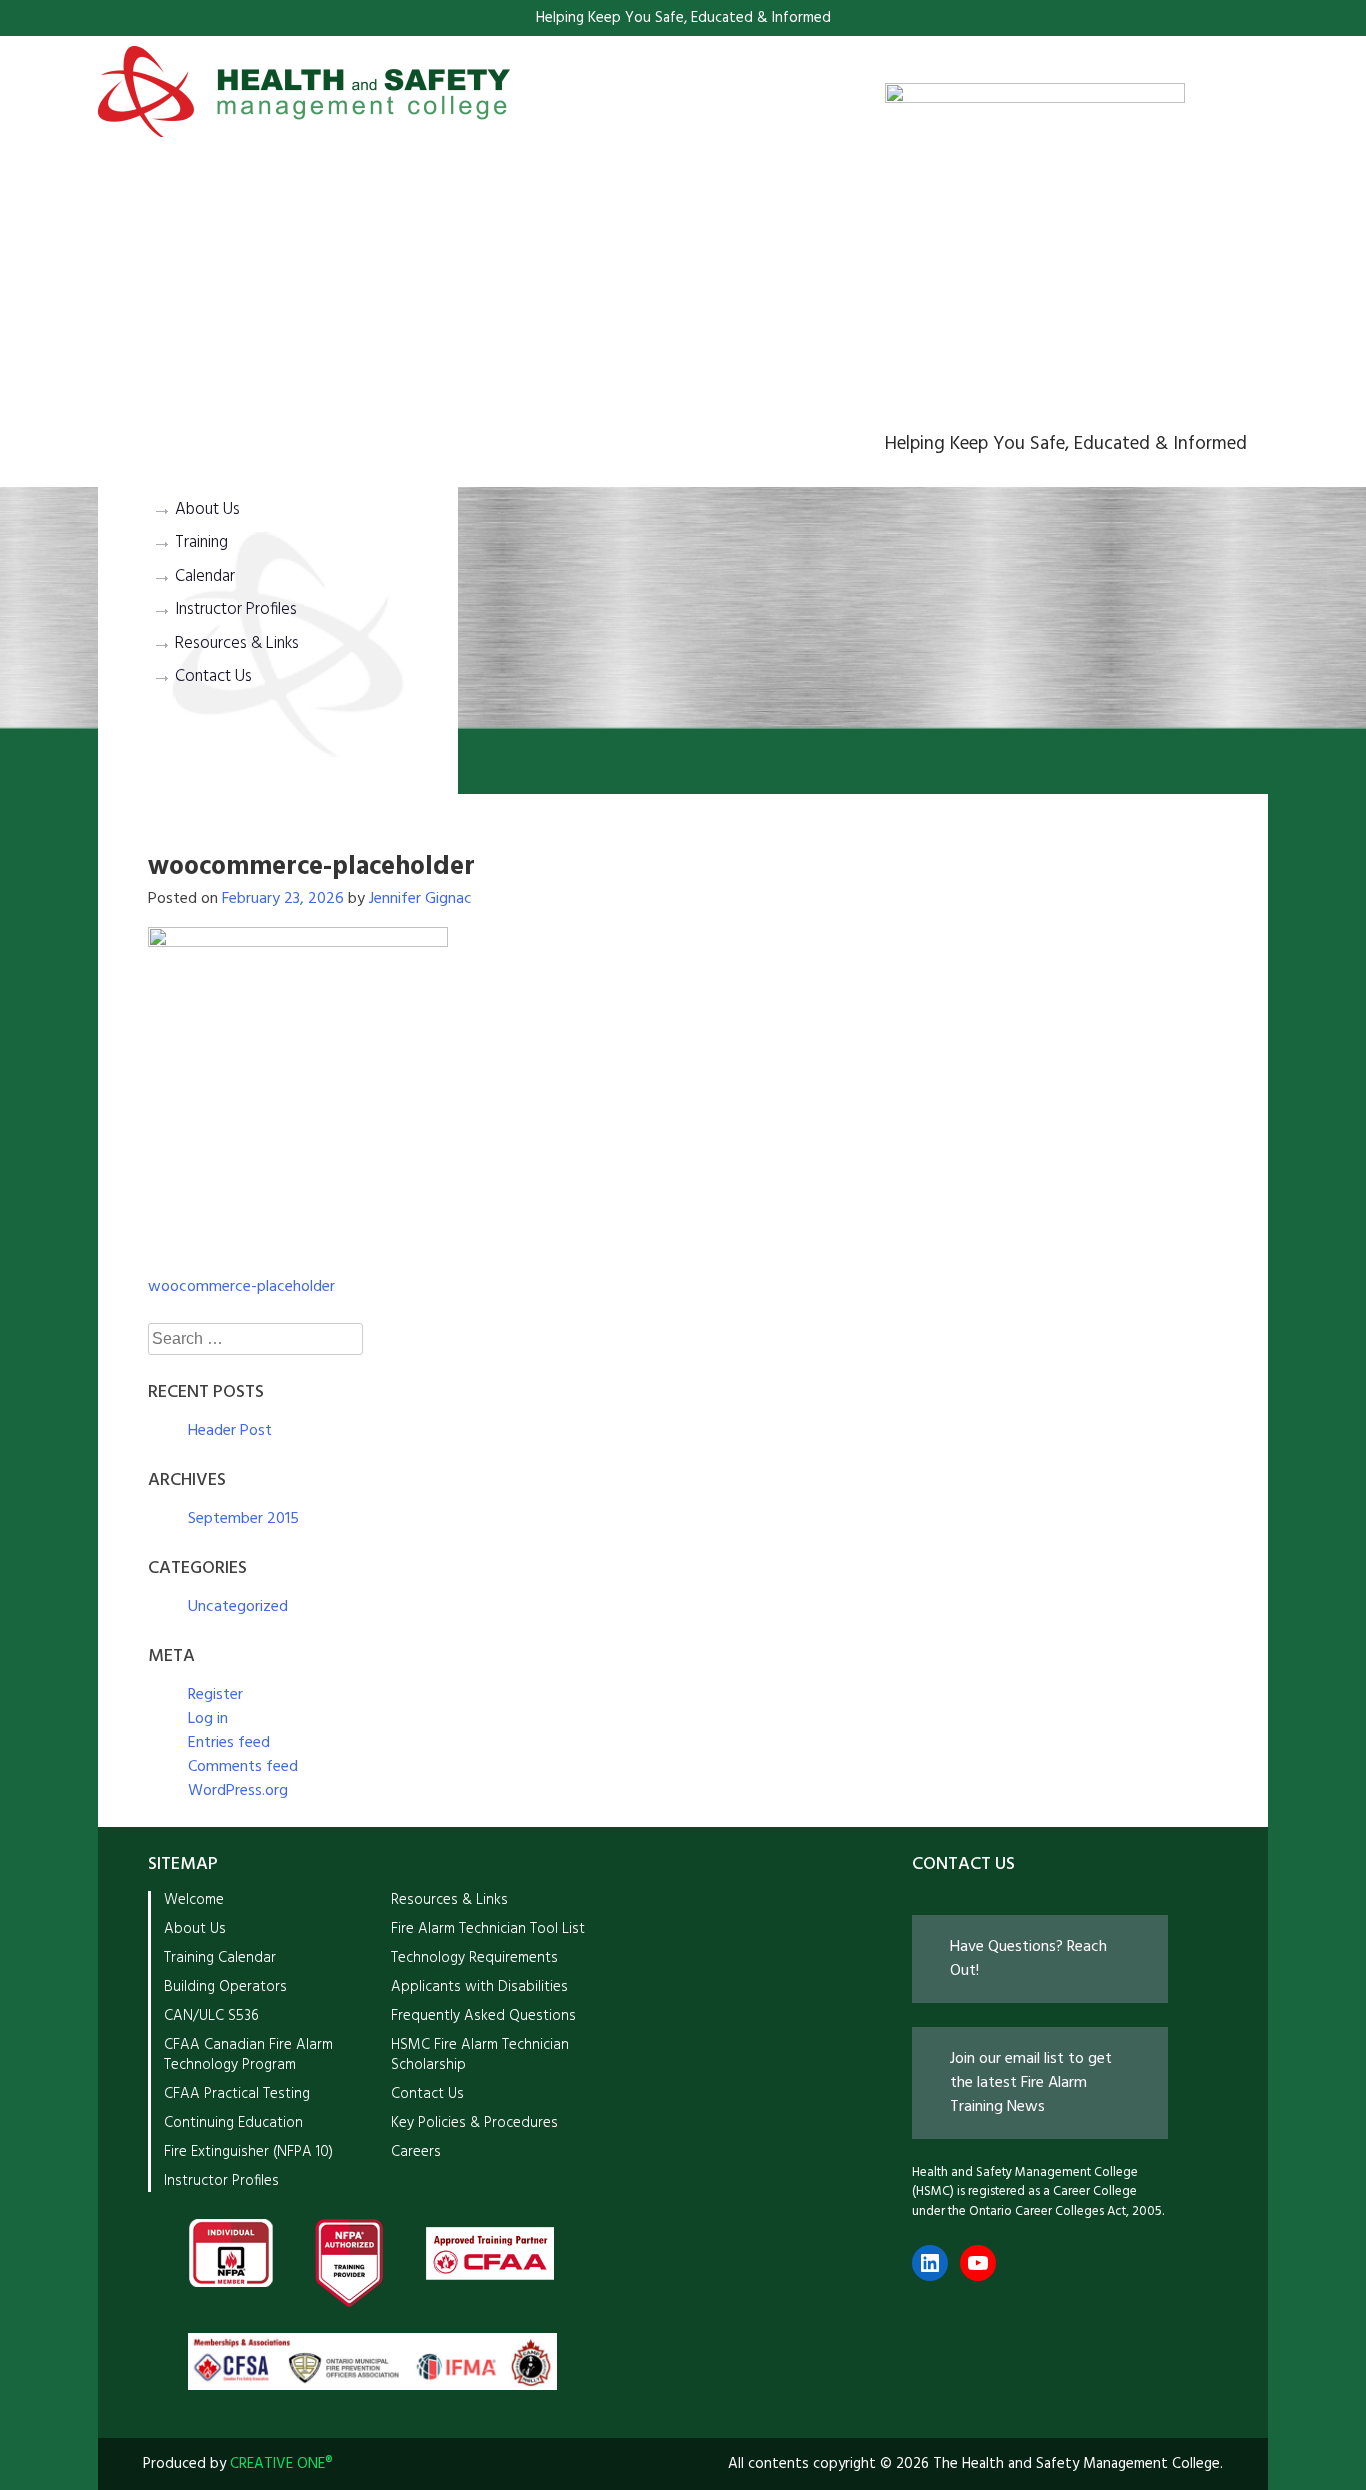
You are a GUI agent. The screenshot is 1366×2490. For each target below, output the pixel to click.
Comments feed (243, 1767)
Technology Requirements (474, 1958)
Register (215, 1695)
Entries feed (229, 1743)
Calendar (205, 577)
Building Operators (225, 1987)
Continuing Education (233, 2123)
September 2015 (243, 1519)
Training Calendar (220, 1958)
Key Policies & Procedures (474, 2123)
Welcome (194, 1900)
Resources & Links (237, 644)
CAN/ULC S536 (211, 2016)
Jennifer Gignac (420, 899)
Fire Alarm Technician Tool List (488, 1929)
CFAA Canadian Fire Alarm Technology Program (248, 2054)
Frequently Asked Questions (483, 2016)
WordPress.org (238, 1791)
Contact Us (213, 677)
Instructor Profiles (236, 610)
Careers (416, 2152)
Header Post (230, 1431)
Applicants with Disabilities (479, 1987)
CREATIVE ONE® (281, 2464)
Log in (208, 1719)
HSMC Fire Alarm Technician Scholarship (480, 2054)
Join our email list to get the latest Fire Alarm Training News (1031, 2083)
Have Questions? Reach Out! (1028, 1959)
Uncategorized (238, 1607)
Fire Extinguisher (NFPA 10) (248, 2152)
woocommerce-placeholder (241, 1287)
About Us (207, 510)
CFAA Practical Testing (237, 2094)
